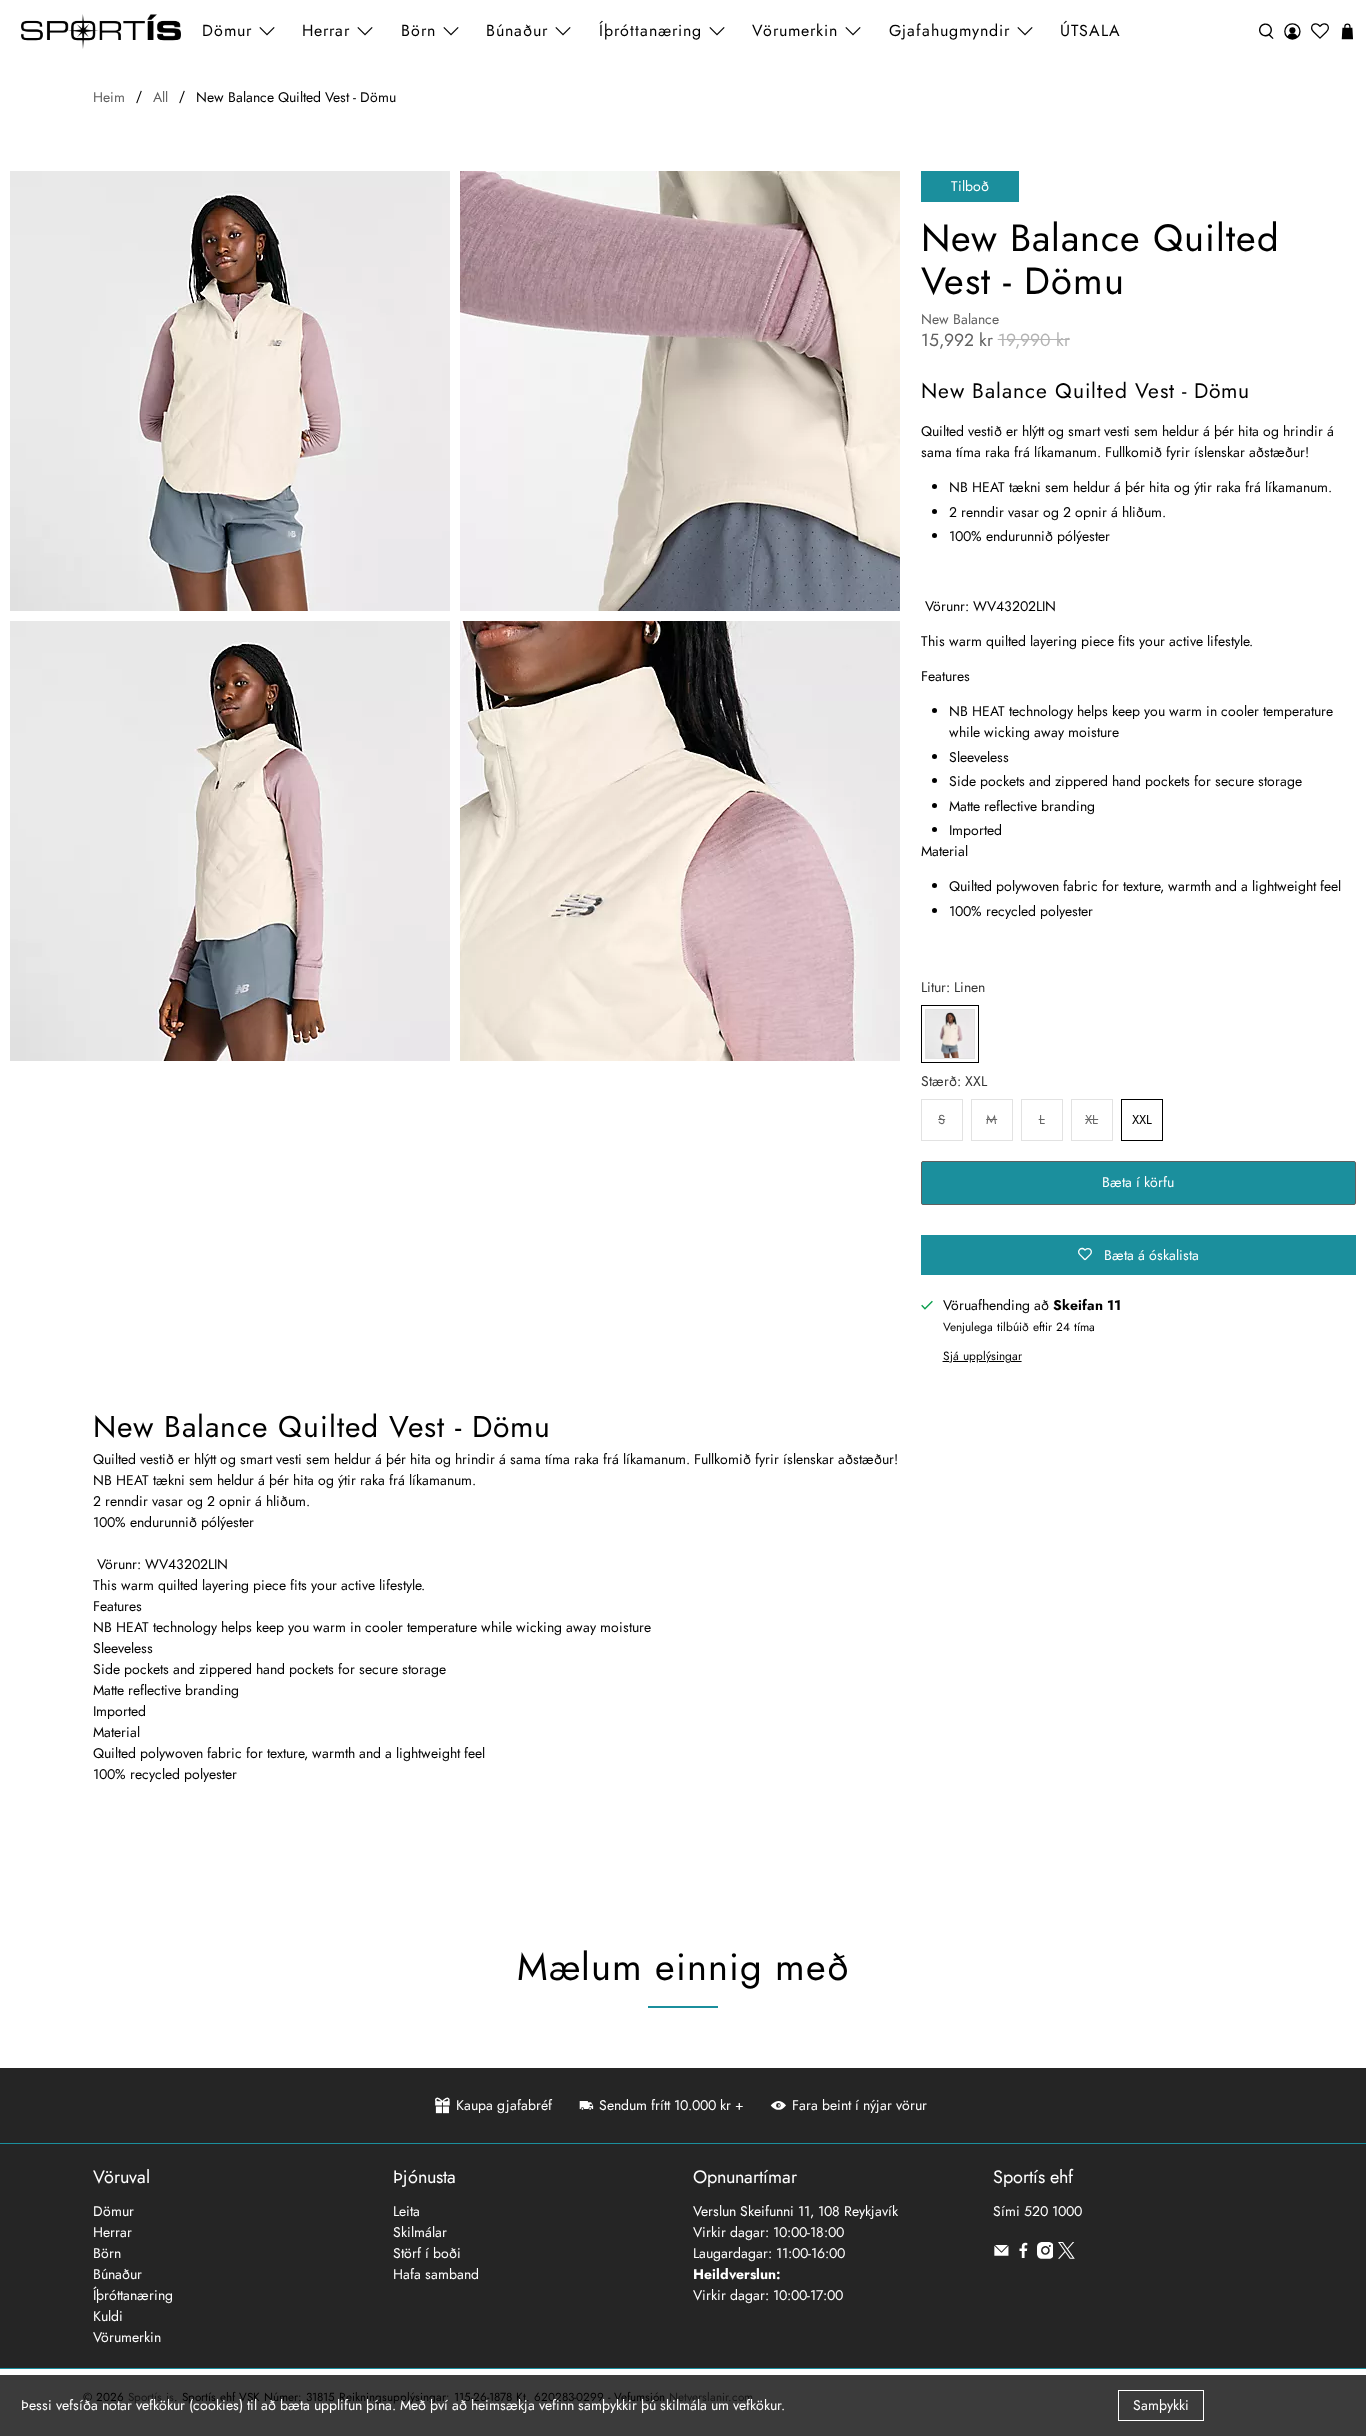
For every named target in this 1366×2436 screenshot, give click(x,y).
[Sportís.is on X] (1066, 2254)
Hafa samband (436, 2274)
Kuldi (108, 2316)
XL (1091, 1119)
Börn (107, 2253)
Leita (406, 2211)
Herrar (112, 2232)
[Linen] (950, 1034)
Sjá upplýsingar (982, 1355)
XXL (1142, 1119)
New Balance (960, 319)
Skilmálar (420, 2232)
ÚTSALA (1090, 30)
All (160, 97)
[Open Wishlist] (1320, 31)
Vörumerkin (795, 30)
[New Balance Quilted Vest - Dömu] (230, 391)
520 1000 (1053, 2211)
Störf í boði (427, 2253)
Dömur (113, 2211)
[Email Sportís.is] (1001, 2254)
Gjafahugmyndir (949, 30)
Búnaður (117, 2274)
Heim (109, 97)
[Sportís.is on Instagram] (1045, 2254)
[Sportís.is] (101, 31)
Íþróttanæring (650, 30)
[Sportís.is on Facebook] (1023, 2254)
